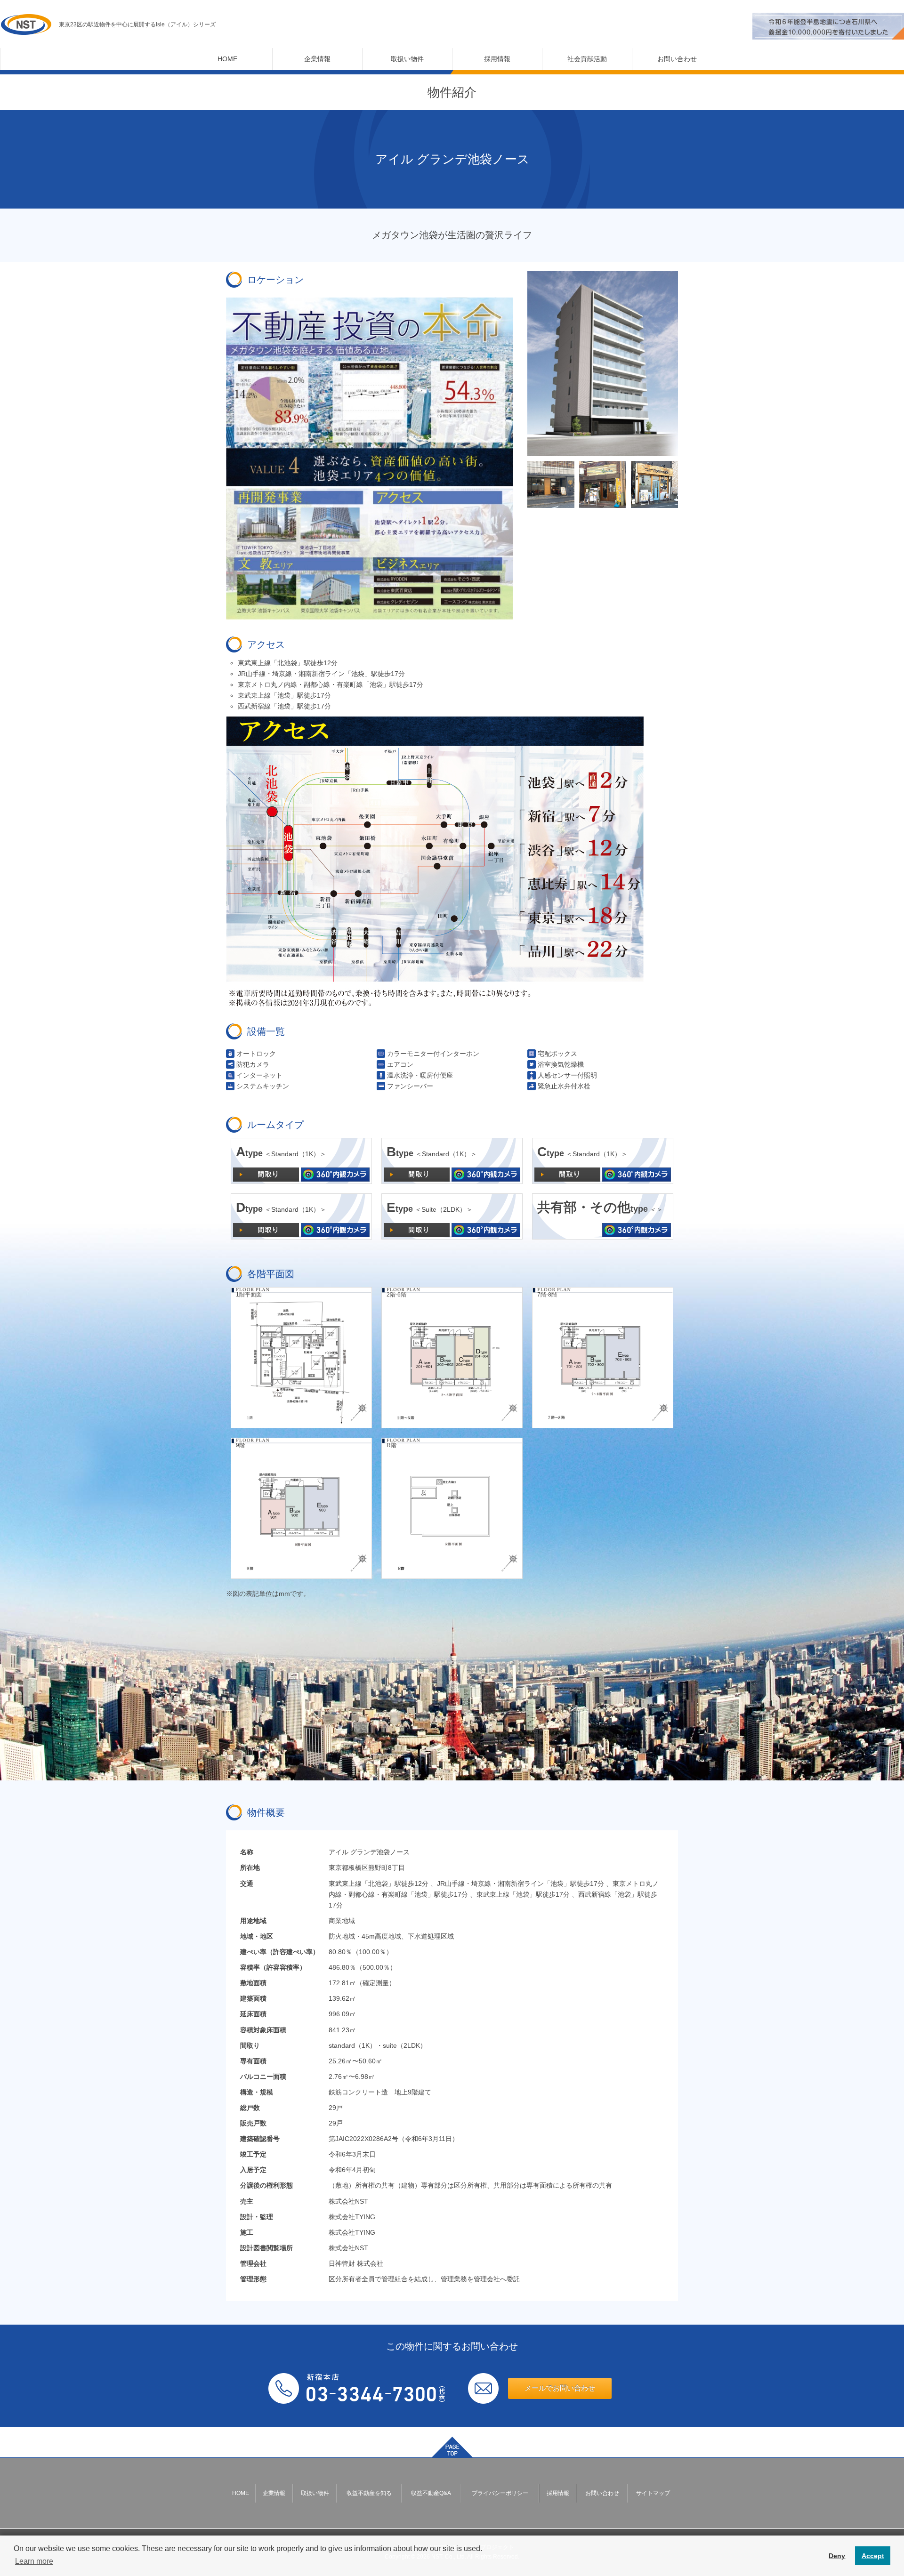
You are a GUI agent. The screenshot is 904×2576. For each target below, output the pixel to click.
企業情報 (317, 59)
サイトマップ (653, 2493)
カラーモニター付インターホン (433, 1054)
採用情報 (497, 59)
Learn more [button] (34, 2561)
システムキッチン (263, 1086)
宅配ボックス (557, 1054)
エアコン (400, 1064)
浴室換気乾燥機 (561, 1064)
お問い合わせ (677, 59)
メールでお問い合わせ (560, 2388)
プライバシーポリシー (500, 2493)
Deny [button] (837, 2556)
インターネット (259, 1075)
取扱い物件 (407, 59)
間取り (266, 1175)
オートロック (256, 1054)
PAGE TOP (452, 2447)
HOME (227, 59)
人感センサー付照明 (567, 1075)
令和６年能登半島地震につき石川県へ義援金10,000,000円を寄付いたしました (828, 26)
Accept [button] (873, 2556)
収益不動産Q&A (431, 2493)
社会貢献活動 (587, 59)
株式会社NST (26, 24)
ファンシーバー (410, 1086)
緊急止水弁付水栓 (564, 1086)
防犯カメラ (253, 1064)
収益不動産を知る (369, 2493)
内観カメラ (335, 1175)
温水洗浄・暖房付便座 (420, 1075)
